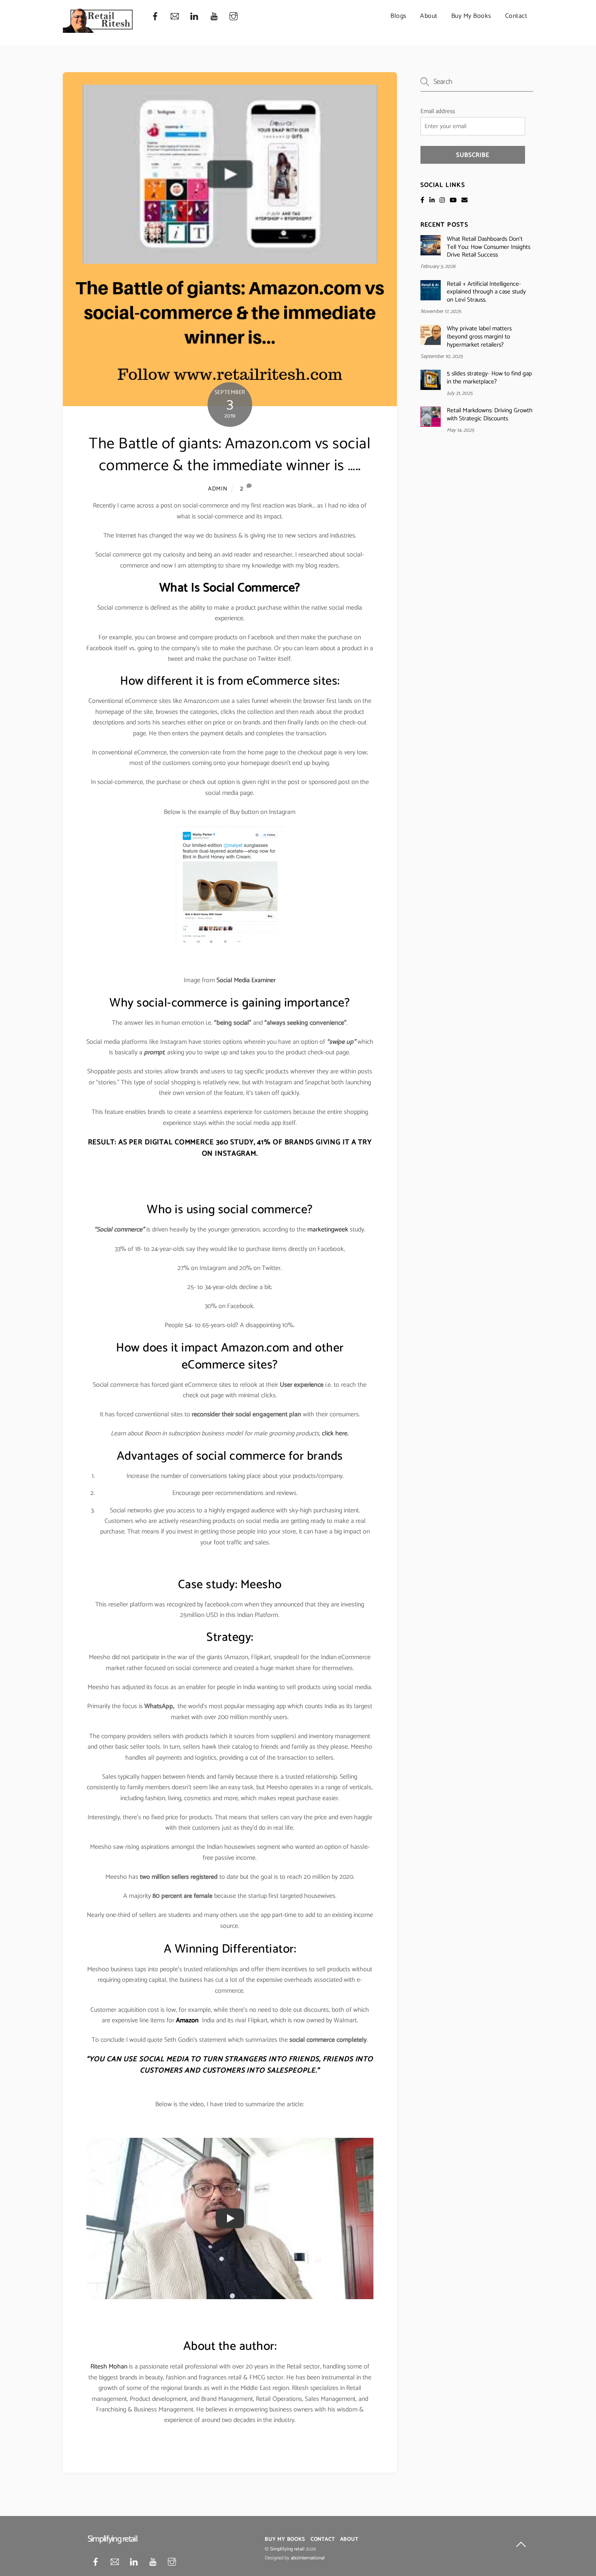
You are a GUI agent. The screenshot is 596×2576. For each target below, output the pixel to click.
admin (218, 489)
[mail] (175, 16)
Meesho (261, 1585)
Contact (516, 16)
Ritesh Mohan (109, 2367)
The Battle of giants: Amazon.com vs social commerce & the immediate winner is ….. (230, 455)
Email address (438, 111)
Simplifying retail (287, 2549)
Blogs (399, 16)
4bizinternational (308, 2558)
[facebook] (155, 16)
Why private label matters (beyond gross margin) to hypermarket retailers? (479, 337)
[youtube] (214, 16)
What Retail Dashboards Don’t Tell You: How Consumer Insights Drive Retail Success (489, 247)
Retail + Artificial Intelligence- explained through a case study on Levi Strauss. (486, 292)
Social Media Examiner (246, 980)
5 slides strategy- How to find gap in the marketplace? (489, 378)
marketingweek (328, 1230)
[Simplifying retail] (99, 30)
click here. (335, 1434)
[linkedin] (194, 16)
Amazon (187, 2020)
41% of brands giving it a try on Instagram (287, 1148)
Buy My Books (471, 16)
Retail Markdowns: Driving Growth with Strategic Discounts (490, 415)
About (429, 16)
